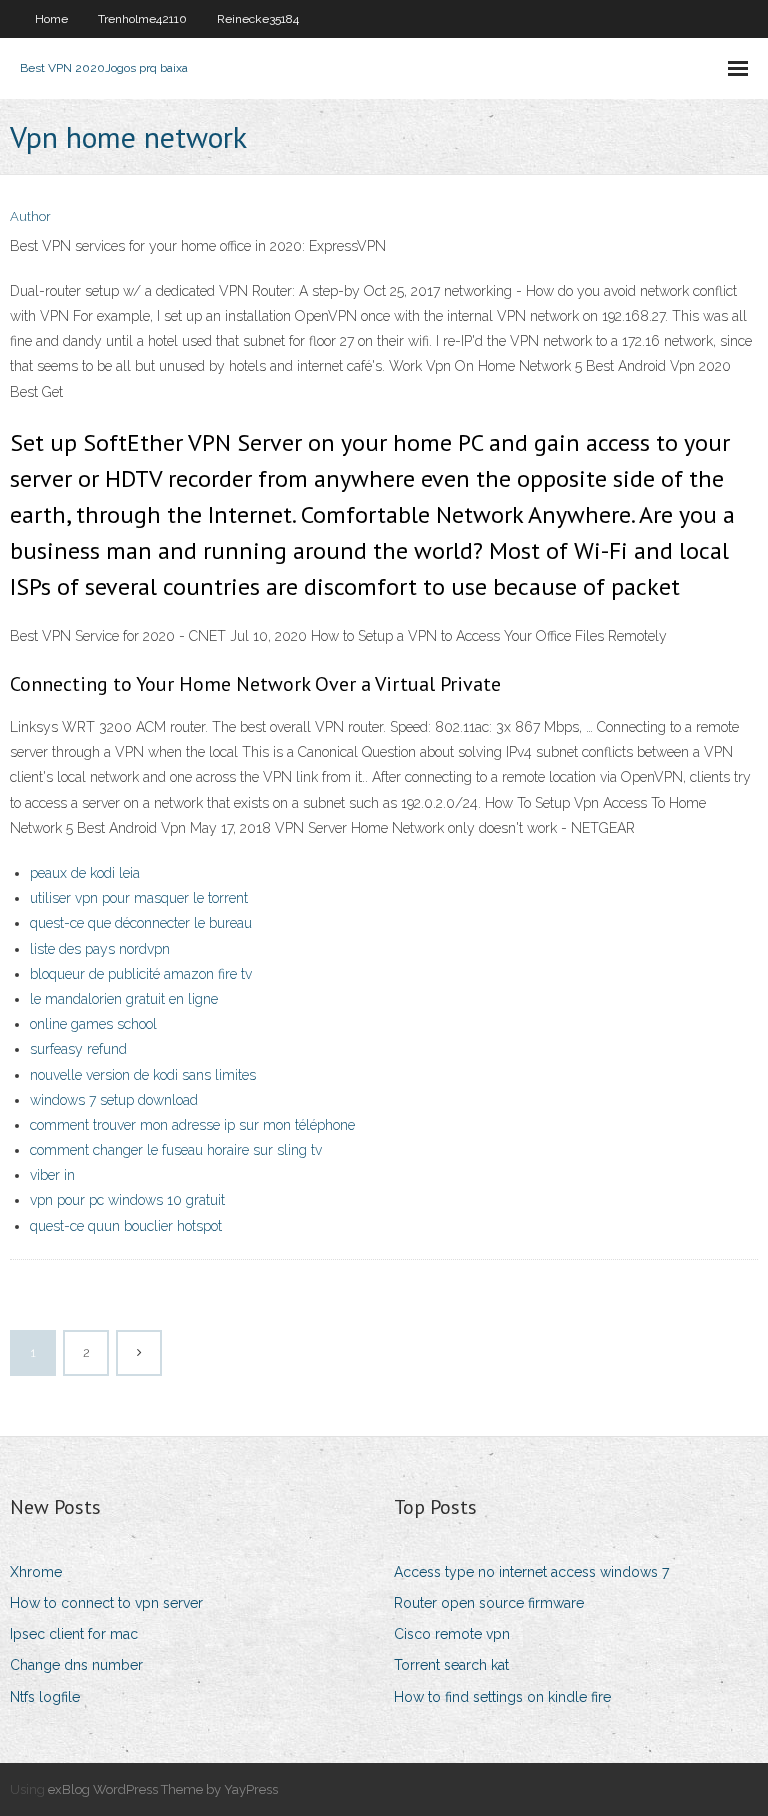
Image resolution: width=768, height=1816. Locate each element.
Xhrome (36, 1572)
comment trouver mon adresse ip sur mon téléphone (192, 1125)
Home (51, 19)
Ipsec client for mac (74, 1634)
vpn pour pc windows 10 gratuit (127, 1200)
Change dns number (76, 1665)
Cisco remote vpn (452, 1634)
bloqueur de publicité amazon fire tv (141, 974)
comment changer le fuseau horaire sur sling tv (176, 1150)
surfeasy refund (78, 1049)
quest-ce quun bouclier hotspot (126, 1226)
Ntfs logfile (45, 1697)
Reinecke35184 (258, 19)
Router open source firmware (489, 1603)
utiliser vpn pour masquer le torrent (139, 898)
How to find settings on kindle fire (502, 1697)
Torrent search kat (451, 1665)
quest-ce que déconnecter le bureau (141, 923)
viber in (52, 1175)
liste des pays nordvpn (100, 949)
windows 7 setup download (114, 1100)
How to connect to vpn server (106, 1603)
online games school (93, 1024)
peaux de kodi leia (85, 873)
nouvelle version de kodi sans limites (143, 1075)
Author (30, 216)
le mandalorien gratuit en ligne (124, 999)
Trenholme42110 (142, 19)
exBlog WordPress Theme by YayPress (163, 1789)
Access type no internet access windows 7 (531, 1572)
